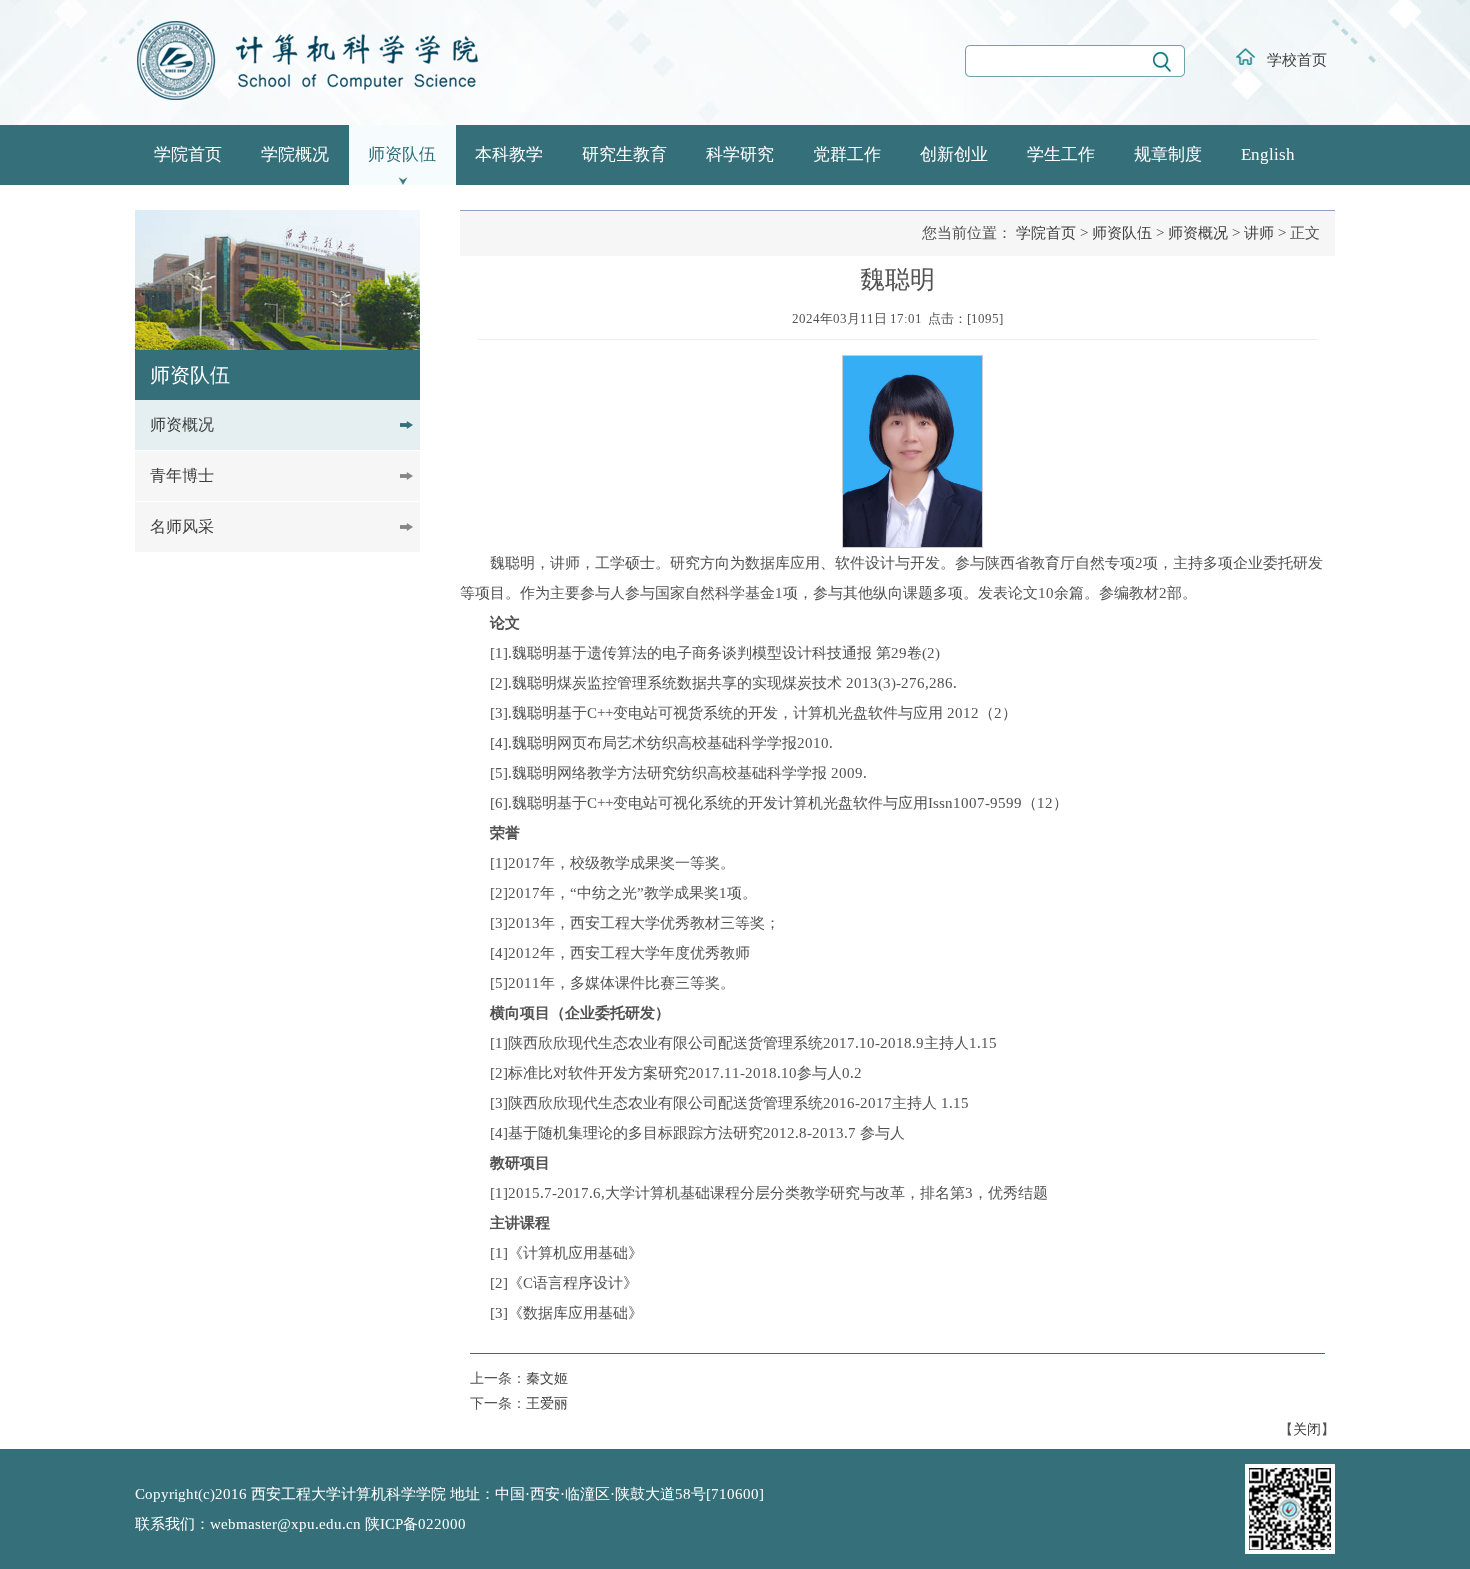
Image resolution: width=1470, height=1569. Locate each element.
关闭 (1307, 1429)
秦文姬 (547, 1378)
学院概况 (295, 154)
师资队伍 (402, 154)
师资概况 (182, 424)
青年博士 (182, 475)
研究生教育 (624, 154)
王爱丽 (547, 1403)
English (1268, 154)
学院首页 (188, 154)
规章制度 (1168, 154)
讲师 (1259, 233)
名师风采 (182, 526)
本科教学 (509, 154)
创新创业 (954, 154)
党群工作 (847, 154)
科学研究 (740, 154)
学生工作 (1061, 154)
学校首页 (1297, 60)
